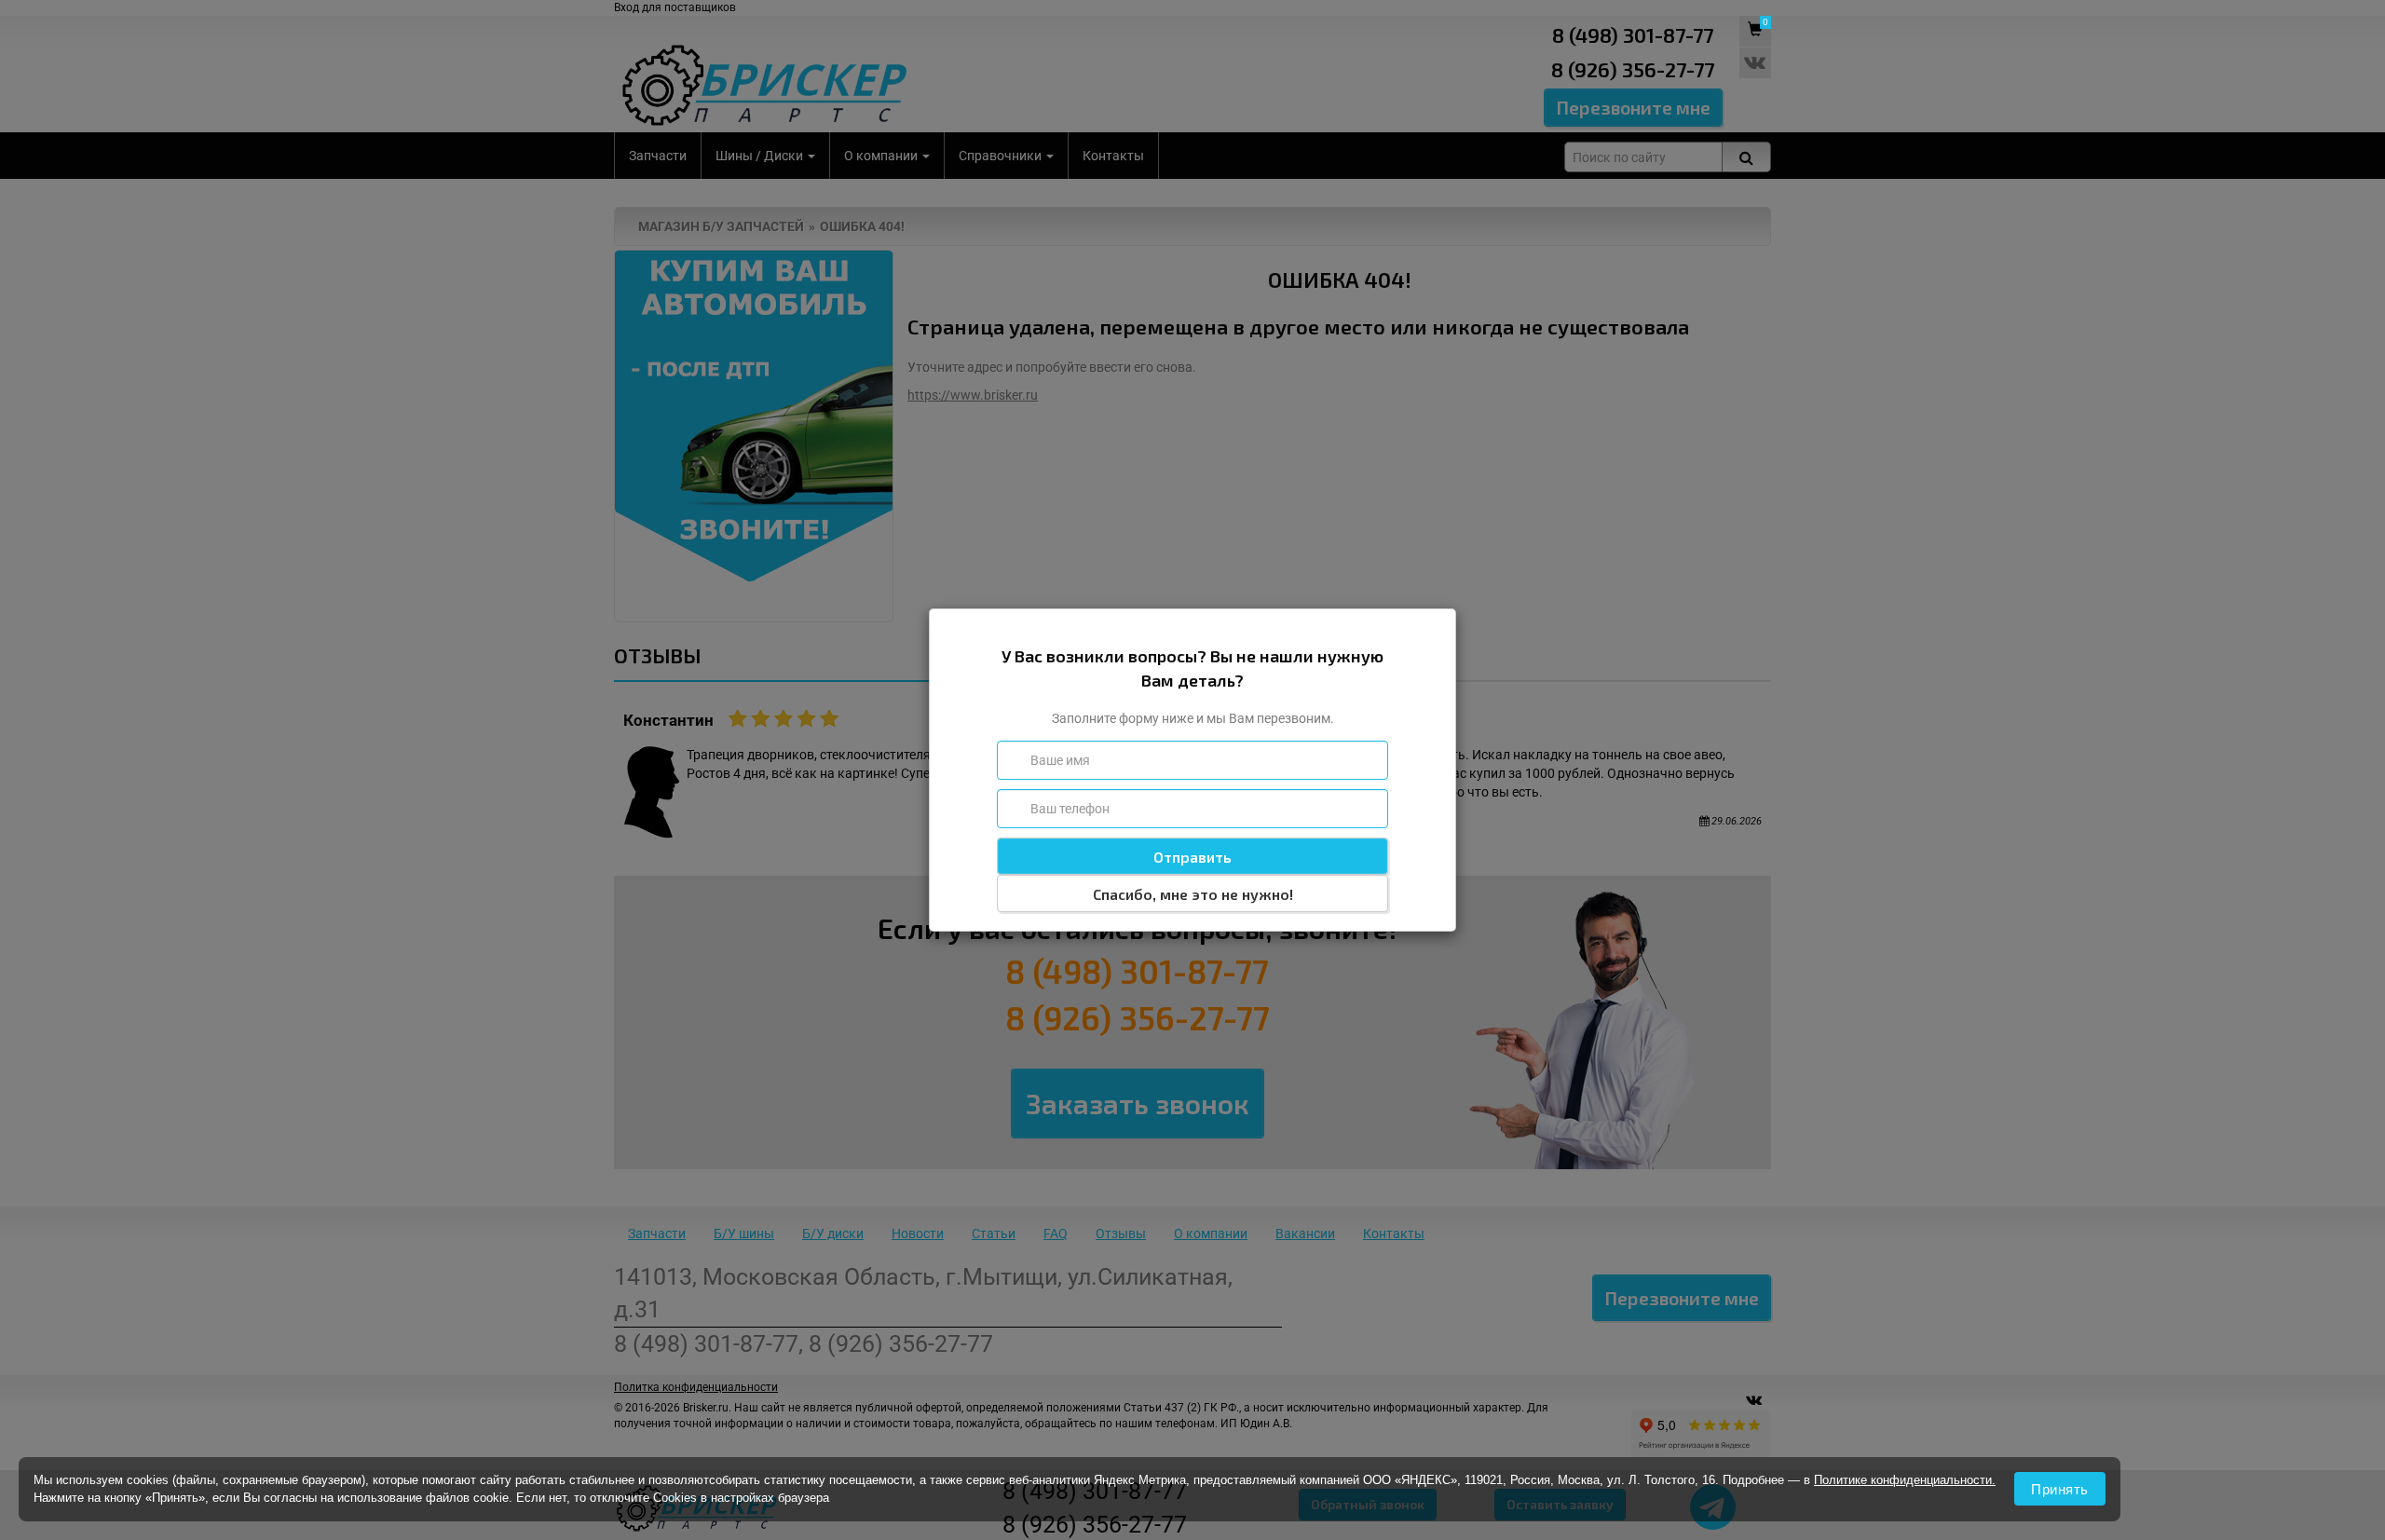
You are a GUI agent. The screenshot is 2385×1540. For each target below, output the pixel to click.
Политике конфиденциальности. (1905, 1480)
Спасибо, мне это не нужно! (1193, 894)
